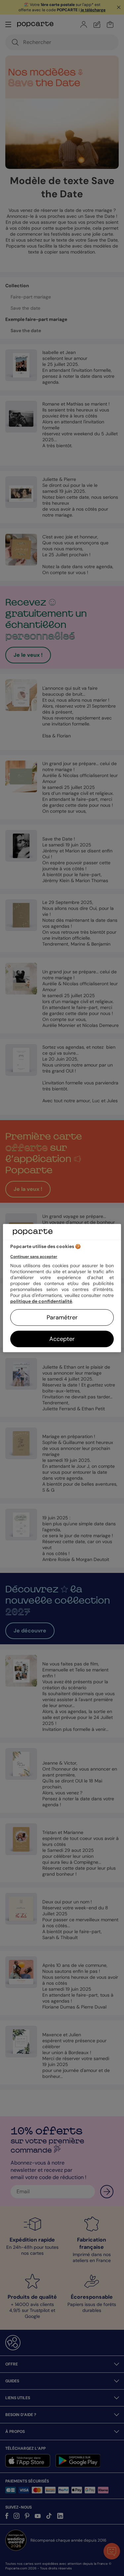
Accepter (62, 1339)
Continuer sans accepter (34, 1257)
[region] (62, 1288)
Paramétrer (62, 1317)
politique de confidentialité (41, 1301)
